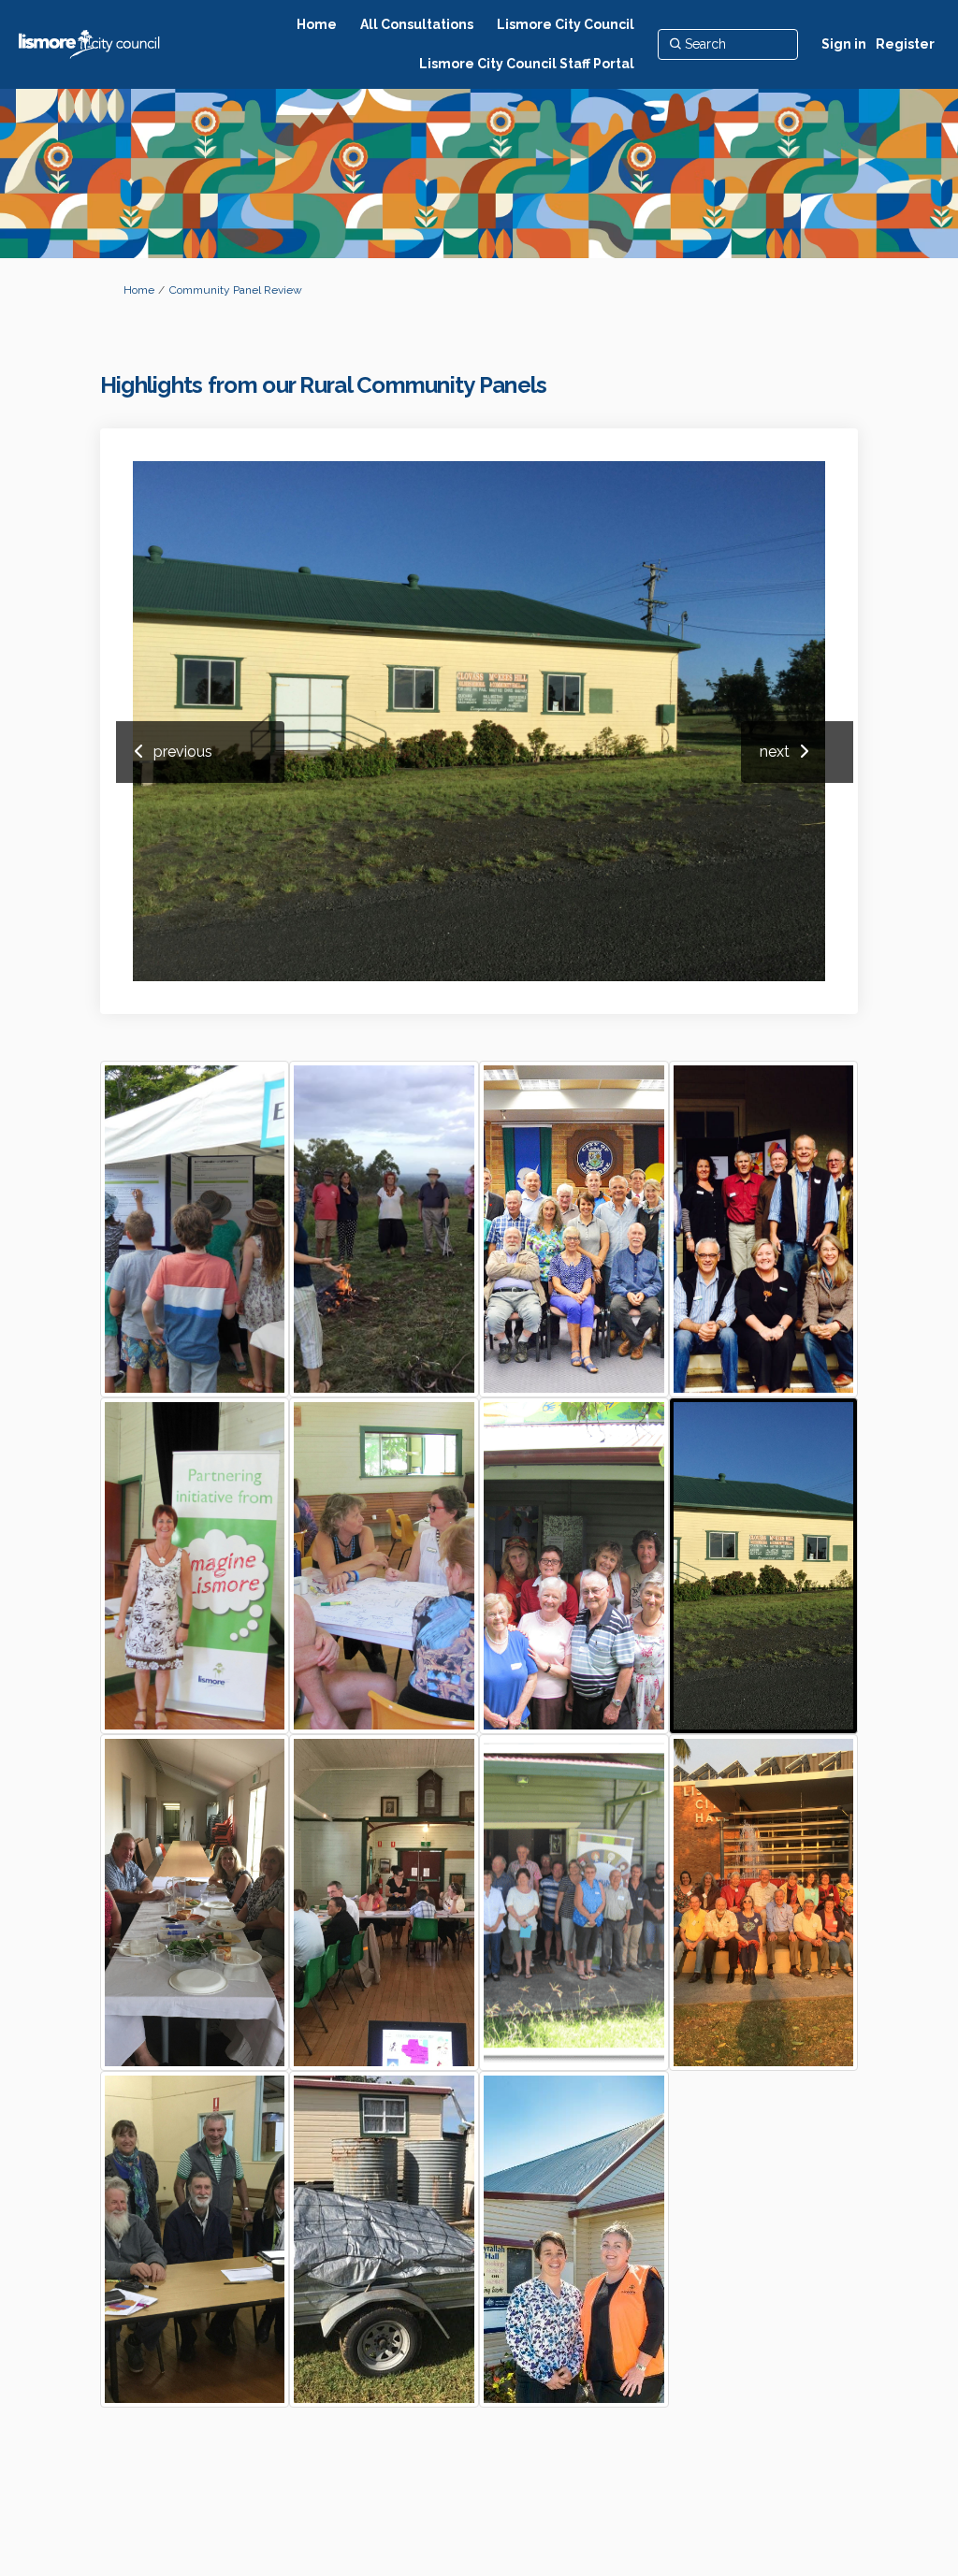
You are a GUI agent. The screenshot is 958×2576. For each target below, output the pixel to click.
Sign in (844, 44)
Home (139, 290)
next (775, 752)
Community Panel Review (236, 290)
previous (183, 752)
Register (905, 44)
